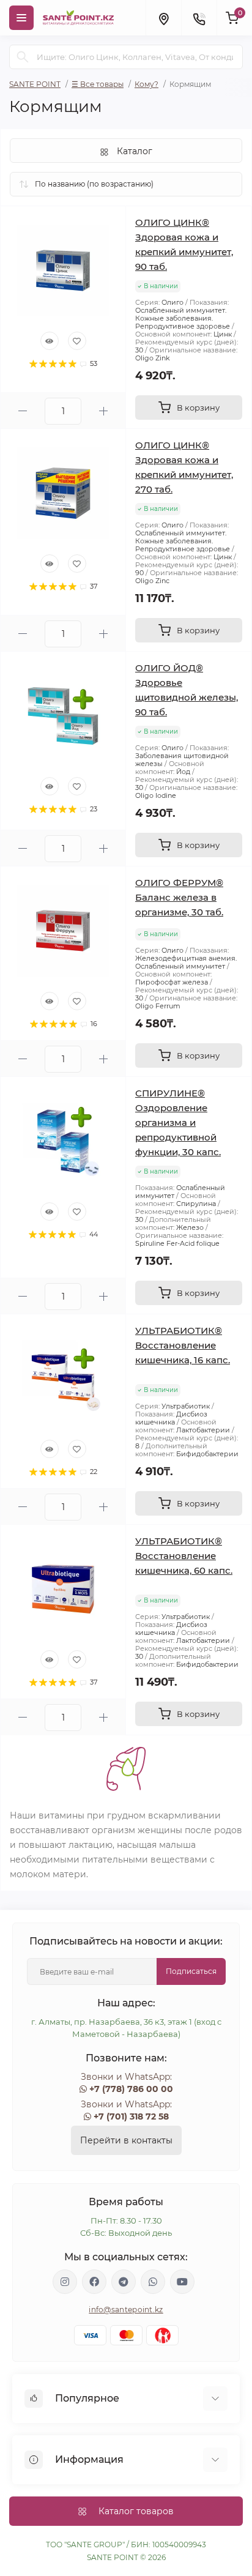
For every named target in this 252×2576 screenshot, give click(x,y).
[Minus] (23, 411)
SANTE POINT (35, 84)
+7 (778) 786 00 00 (131, 2089)
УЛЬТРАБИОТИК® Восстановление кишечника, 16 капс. (183, 1345)
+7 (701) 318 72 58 (131, 2116)
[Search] (23, 57)
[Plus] (103, 411)
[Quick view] (50, 341)
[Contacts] (199, 18)
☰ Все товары (98, 84)
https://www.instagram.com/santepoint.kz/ (65, 2282)
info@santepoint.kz (126, 2310)
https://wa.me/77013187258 (153, 2282)
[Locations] (163, 18)
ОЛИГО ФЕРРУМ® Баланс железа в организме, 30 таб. (179, 897)
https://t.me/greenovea (124, 2282)
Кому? (146, 84)
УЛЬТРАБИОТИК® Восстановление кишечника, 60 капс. (184, 1556)
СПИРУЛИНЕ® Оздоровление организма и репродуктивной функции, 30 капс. (178, 1122)
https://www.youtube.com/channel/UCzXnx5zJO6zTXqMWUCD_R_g (182, 2282)
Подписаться (191, 1971)
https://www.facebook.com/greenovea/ (94, 2282)
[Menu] (21, 18)
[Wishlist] (77, 341)
